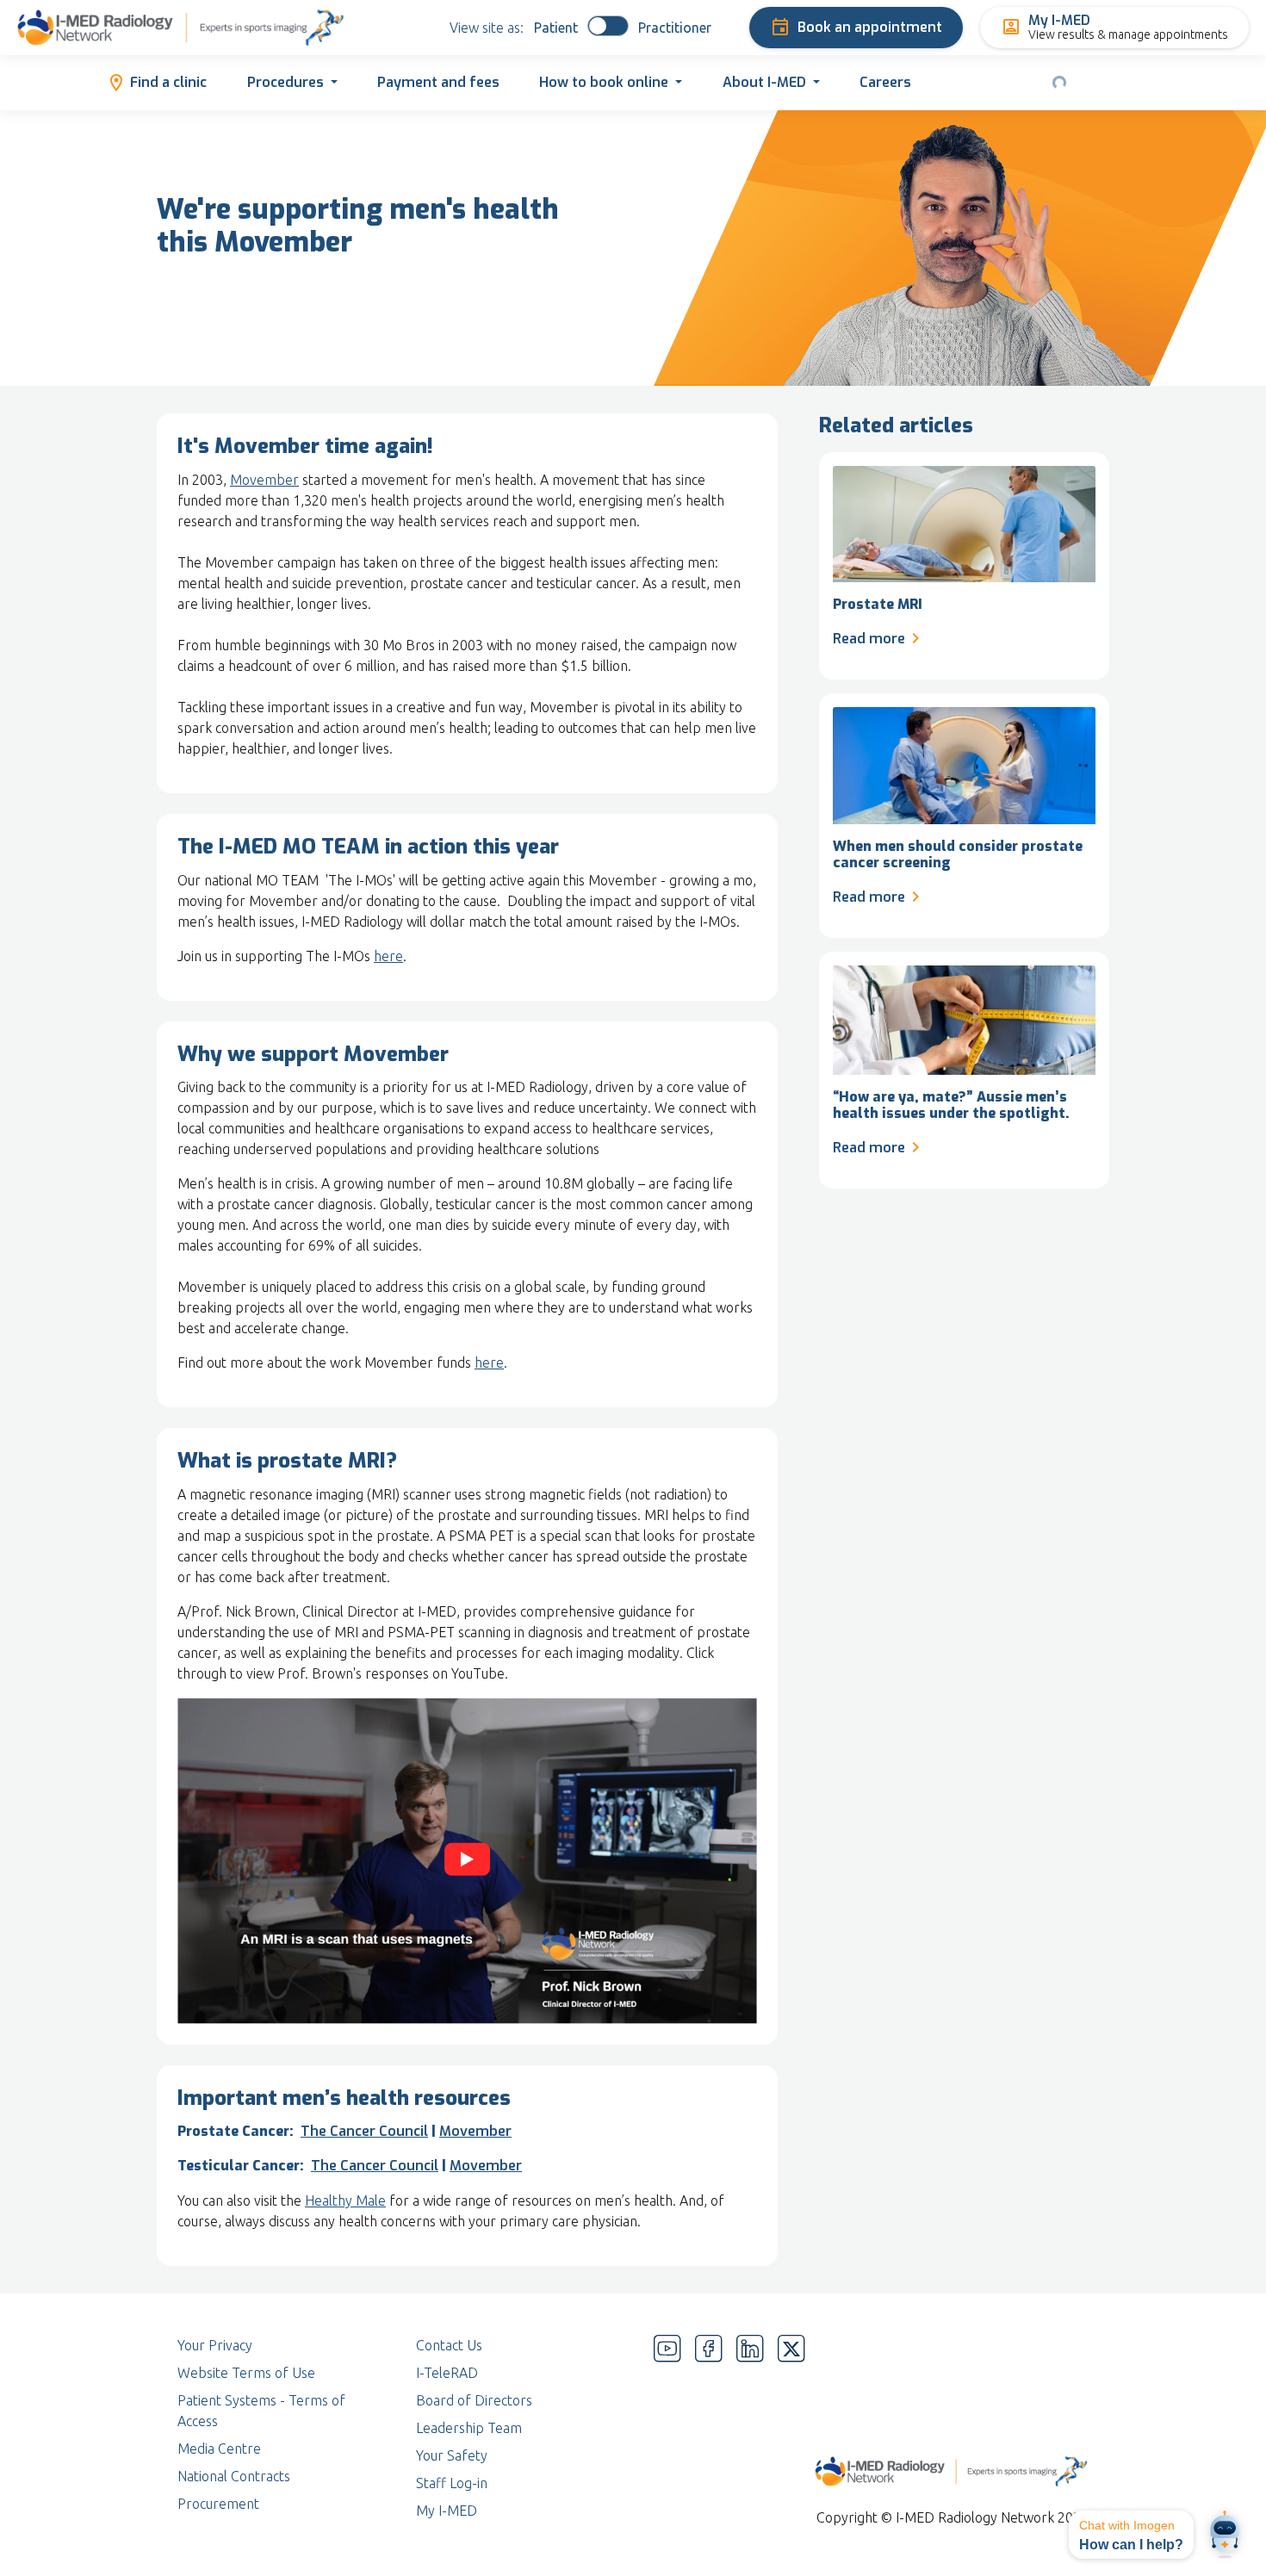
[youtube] (667, 2428)
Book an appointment (870, 27)
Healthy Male (345, 2200)
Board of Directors (474, 2400)
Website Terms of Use (246, 2373)
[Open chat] (1225, 2535)
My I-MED (447, 2511)
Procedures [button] (285, 82)
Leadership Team (469, 2428)
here (388, 956)
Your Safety (452, 2455)
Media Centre (219, 2449)
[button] (1131, 2535)
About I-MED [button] (764, 82)
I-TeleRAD (447, 2373)
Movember (264, 480)
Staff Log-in (452, 2483)
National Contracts (234, 2476)
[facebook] (709, 2428)
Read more (869, 639)
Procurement (218, 2504)
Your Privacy (215, 2345)
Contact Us (449, 2345)
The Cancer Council (364, 2131)
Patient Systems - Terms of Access (261, 2411)
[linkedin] (750, 2428)
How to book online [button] (604, 82)
